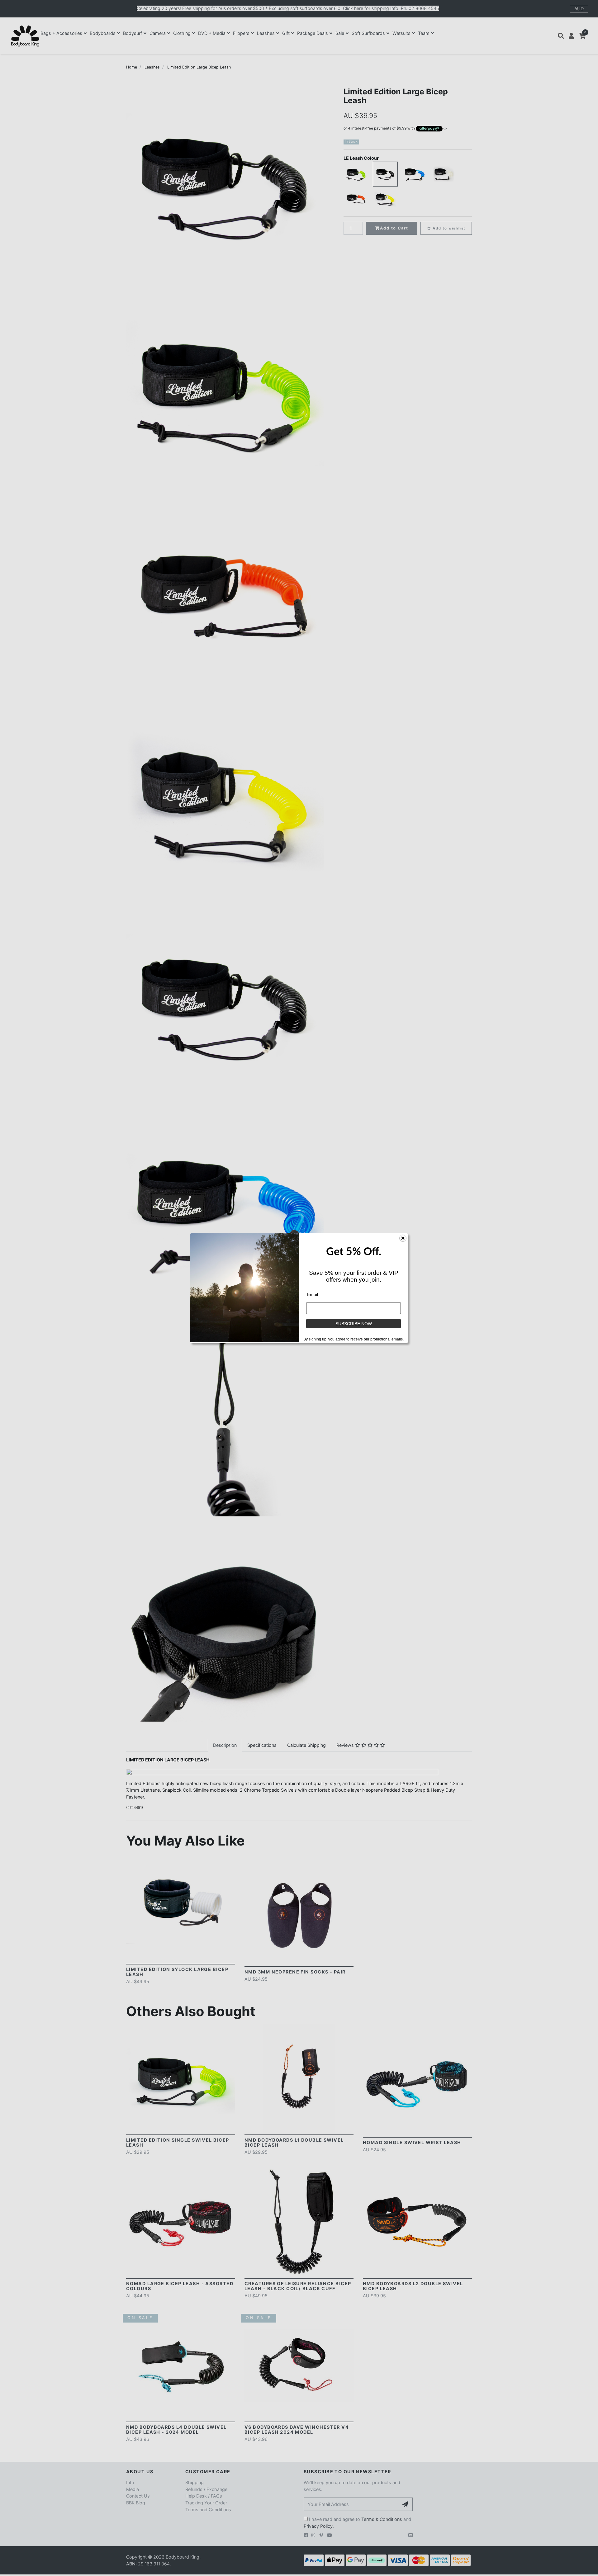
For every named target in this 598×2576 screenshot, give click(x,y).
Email (313, 1294)
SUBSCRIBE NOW (354, 1324)
